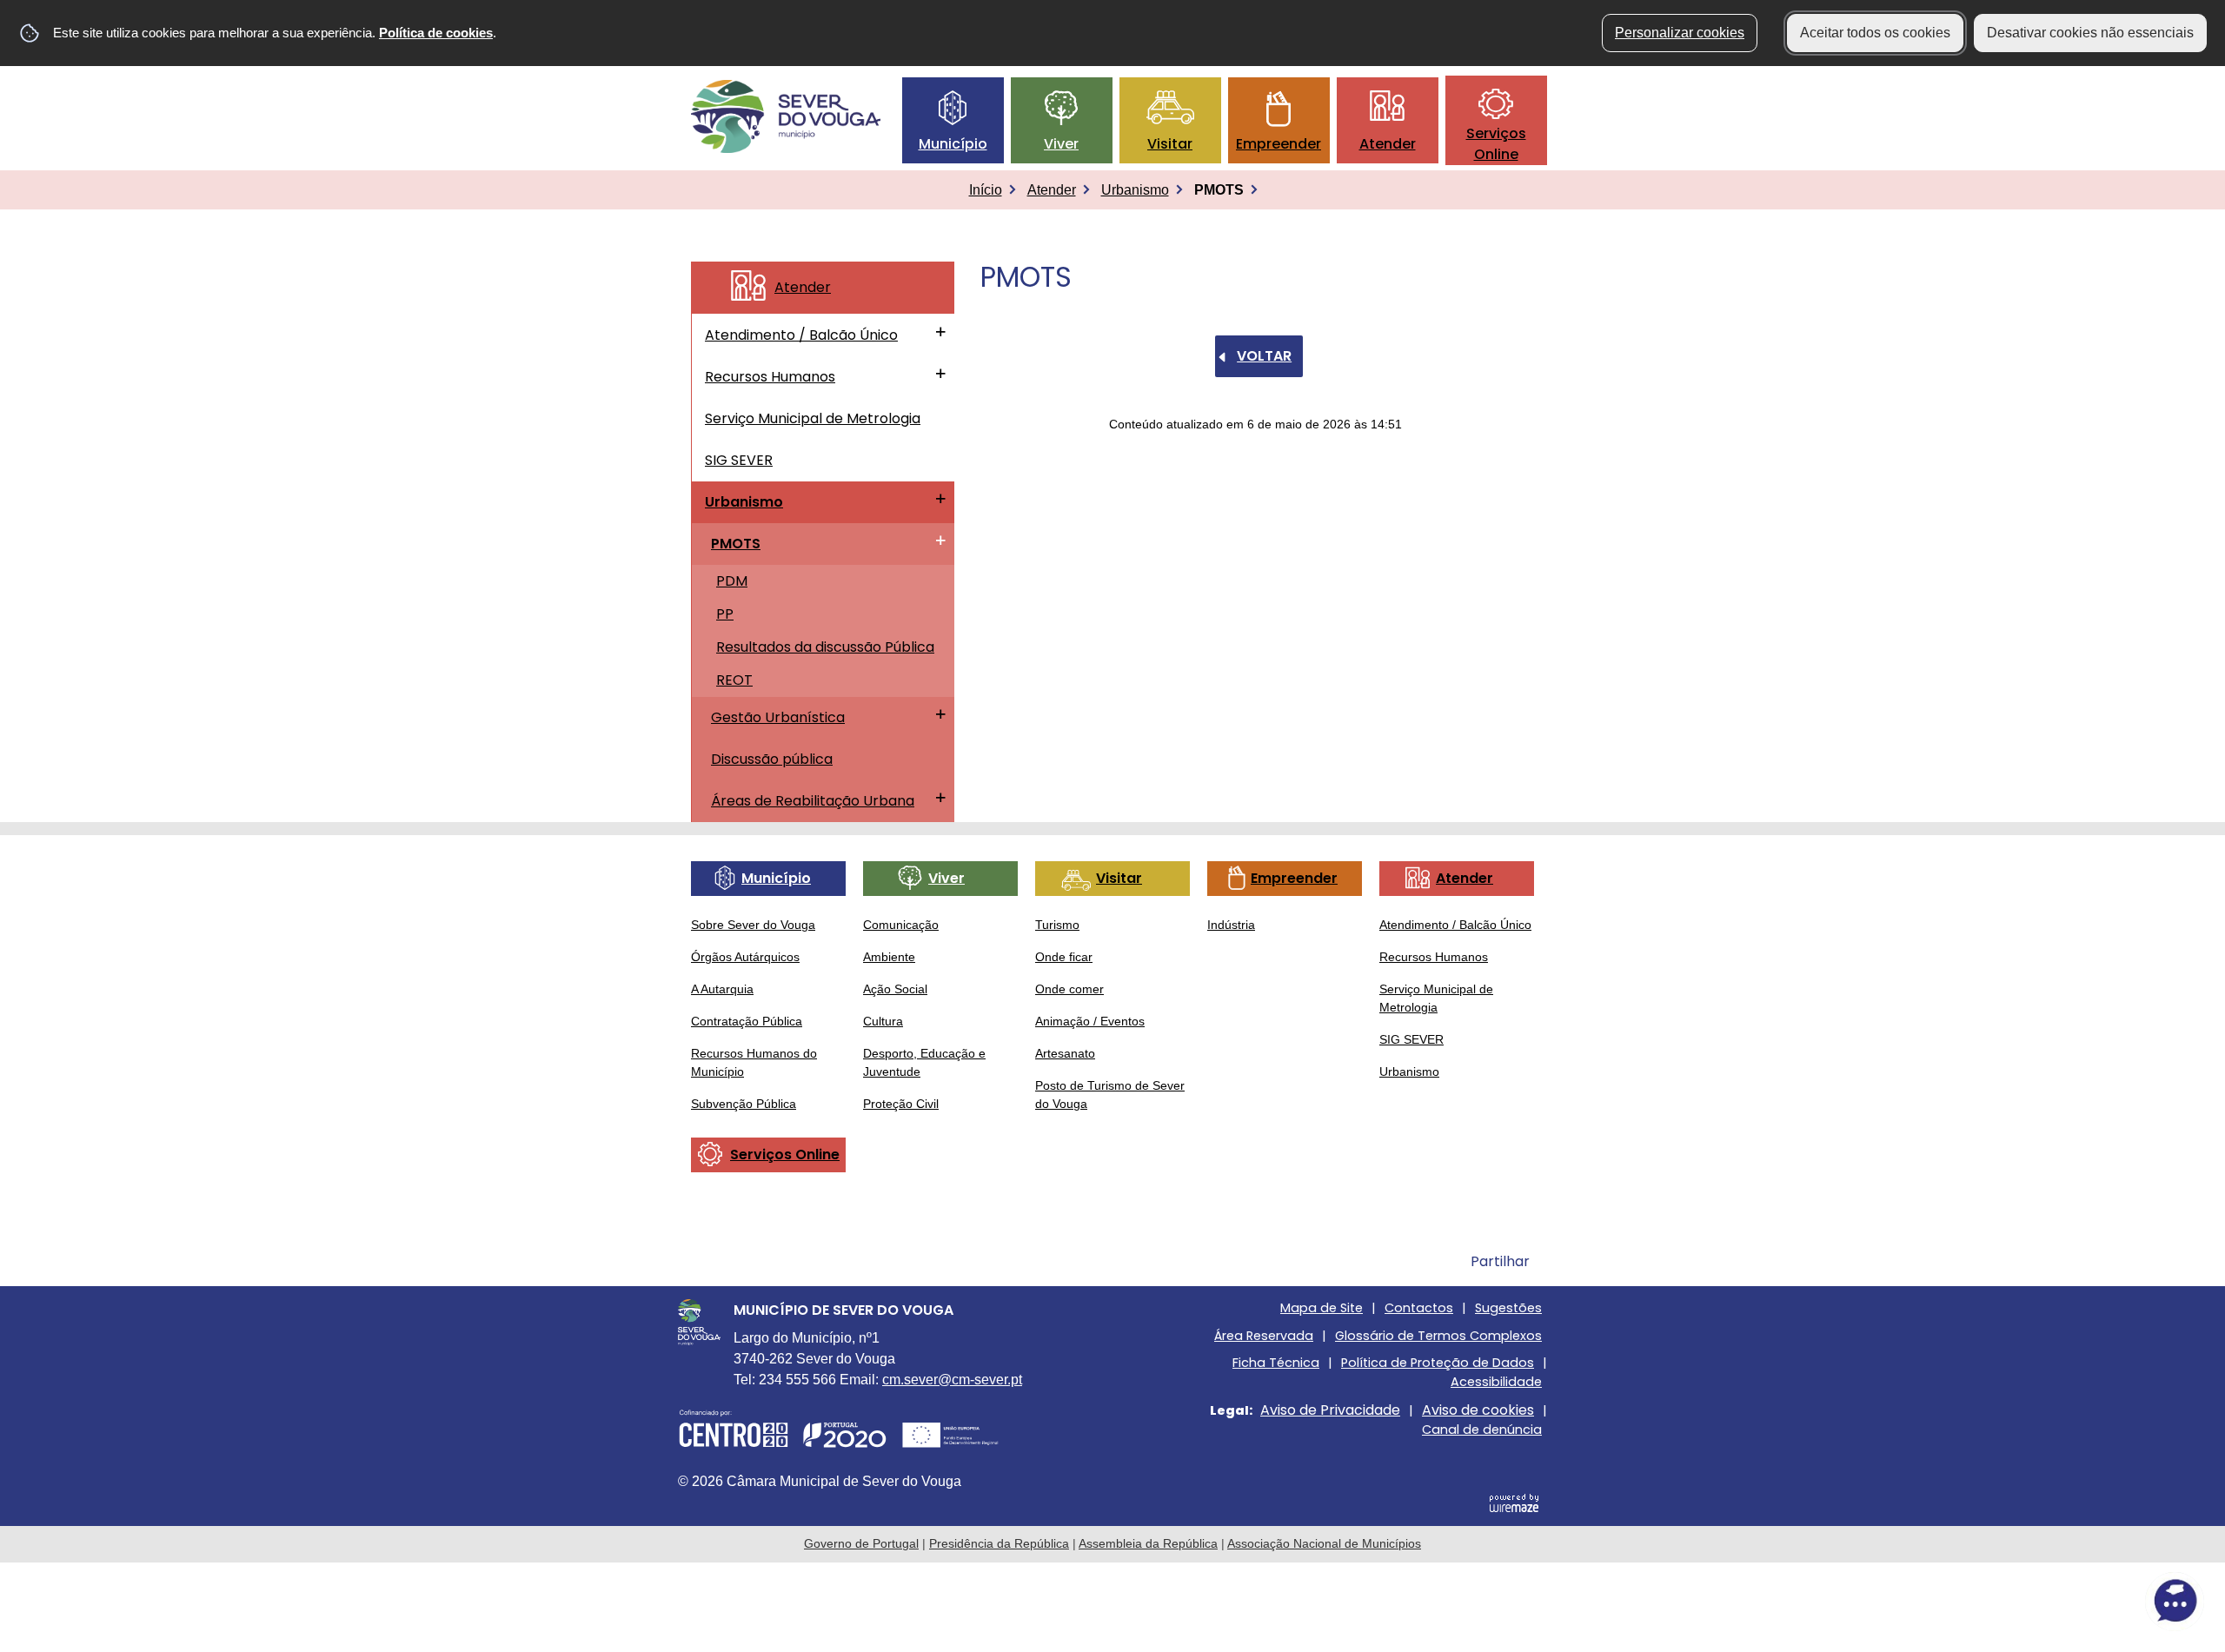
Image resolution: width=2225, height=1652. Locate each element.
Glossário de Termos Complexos (1438, 1336)
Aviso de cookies (1478, 1410)
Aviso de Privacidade (1330, 1410)
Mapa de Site (1322, 1308)
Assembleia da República (1148, 1543)
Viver (1061, 144)
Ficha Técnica (1276, 1363)
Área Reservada (1264, 1336)
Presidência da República (999, 1543)
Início (986, 190)
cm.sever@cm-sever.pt (952, 1380)
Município (953, 144)
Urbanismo (1135, 190)
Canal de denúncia (1482, 1430)
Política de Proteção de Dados (1438, 1363)
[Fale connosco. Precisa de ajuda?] (2022, 1601)
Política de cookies (436, 33)
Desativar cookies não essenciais (2090, 33)
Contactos (1419, 1308)
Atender (1388, 144)
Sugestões (1508, 1308)
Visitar (1170, 144)
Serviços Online (1496, 144)
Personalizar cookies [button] (1680, 33)
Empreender (1279, 144)
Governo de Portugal (861, 1543)
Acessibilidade (1496, 1382)
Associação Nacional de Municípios (1324, 1543)
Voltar (1264, 356)
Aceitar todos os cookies (1875, 33)
